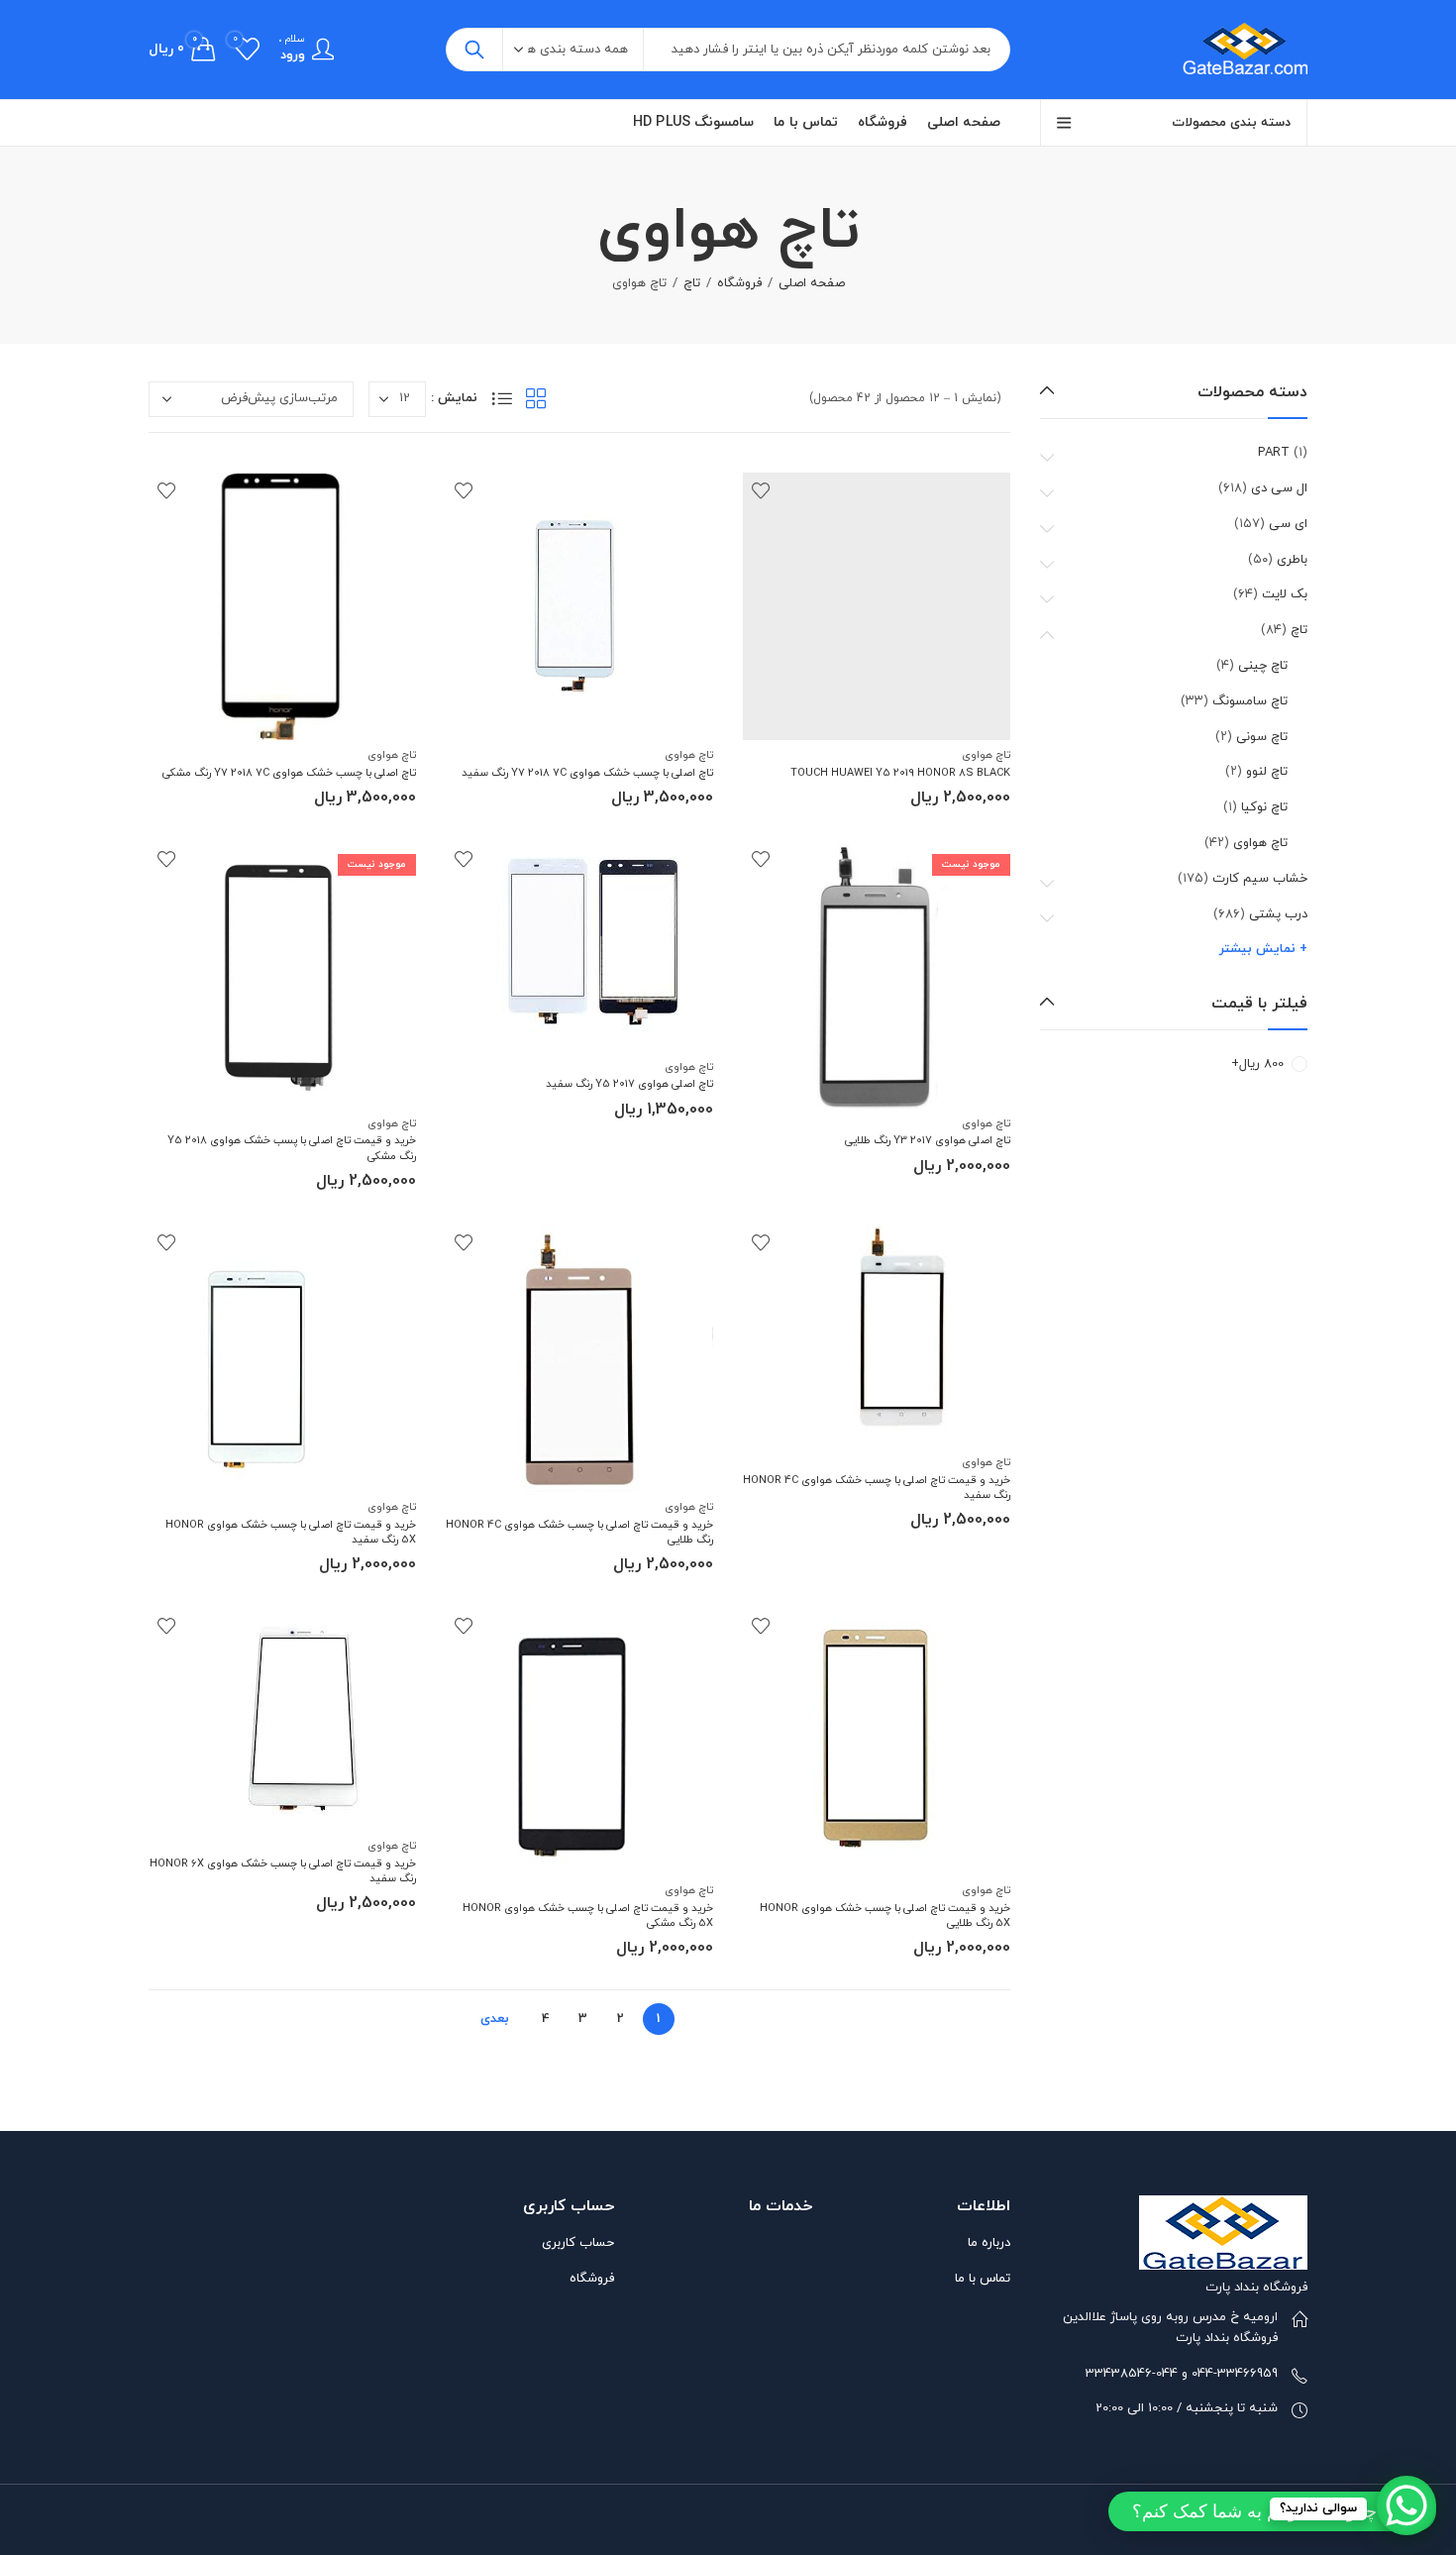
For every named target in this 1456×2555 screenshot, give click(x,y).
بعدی (495, 2019)
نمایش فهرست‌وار (502, 398)
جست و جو (474, 50)
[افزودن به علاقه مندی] (761, 490)
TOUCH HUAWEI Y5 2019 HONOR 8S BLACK (900, 773)
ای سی (1288, 524)
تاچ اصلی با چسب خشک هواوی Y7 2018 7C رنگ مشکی (289, 773)
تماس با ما (983, 2279)
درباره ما (989, 2243)
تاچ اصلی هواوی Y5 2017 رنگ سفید (629, 1084)
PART (1274, 453)
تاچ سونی (1262, 737)
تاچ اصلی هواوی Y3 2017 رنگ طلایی (928, 1140)
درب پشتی (1278, 914)
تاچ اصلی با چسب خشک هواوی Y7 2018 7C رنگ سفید (587, 773)
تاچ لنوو (1267, 772)
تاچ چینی (1263, 666)
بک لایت (1285, 594)
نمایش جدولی (536, 398)
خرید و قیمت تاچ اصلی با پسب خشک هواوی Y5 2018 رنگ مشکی (292, 1148)
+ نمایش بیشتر (1263, 949)
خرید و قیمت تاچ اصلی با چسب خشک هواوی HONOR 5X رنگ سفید (291, 1532)
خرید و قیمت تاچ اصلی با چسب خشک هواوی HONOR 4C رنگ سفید (877, 1488)
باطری (1292, 560)
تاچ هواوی (986, 755)
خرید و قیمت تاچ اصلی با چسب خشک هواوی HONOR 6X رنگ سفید (283, 1871)
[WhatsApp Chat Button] (1406, 2505)
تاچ (692, 283)
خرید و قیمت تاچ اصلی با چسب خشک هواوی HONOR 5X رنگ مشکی (588, 1916)
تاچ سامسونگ (1250, 701)
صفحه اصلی (812, 283)
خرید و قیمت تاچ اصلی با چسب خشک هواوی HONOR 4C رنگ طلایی (579, 1532)
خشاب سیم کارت (1260, 879)
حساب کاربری (578, 2243)
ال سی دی (1279, 488)
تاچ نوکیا (1264, 807)
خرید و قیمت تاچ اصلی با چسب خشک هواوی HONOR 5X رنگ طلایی (885, 1916)
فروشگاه (739, 283)
